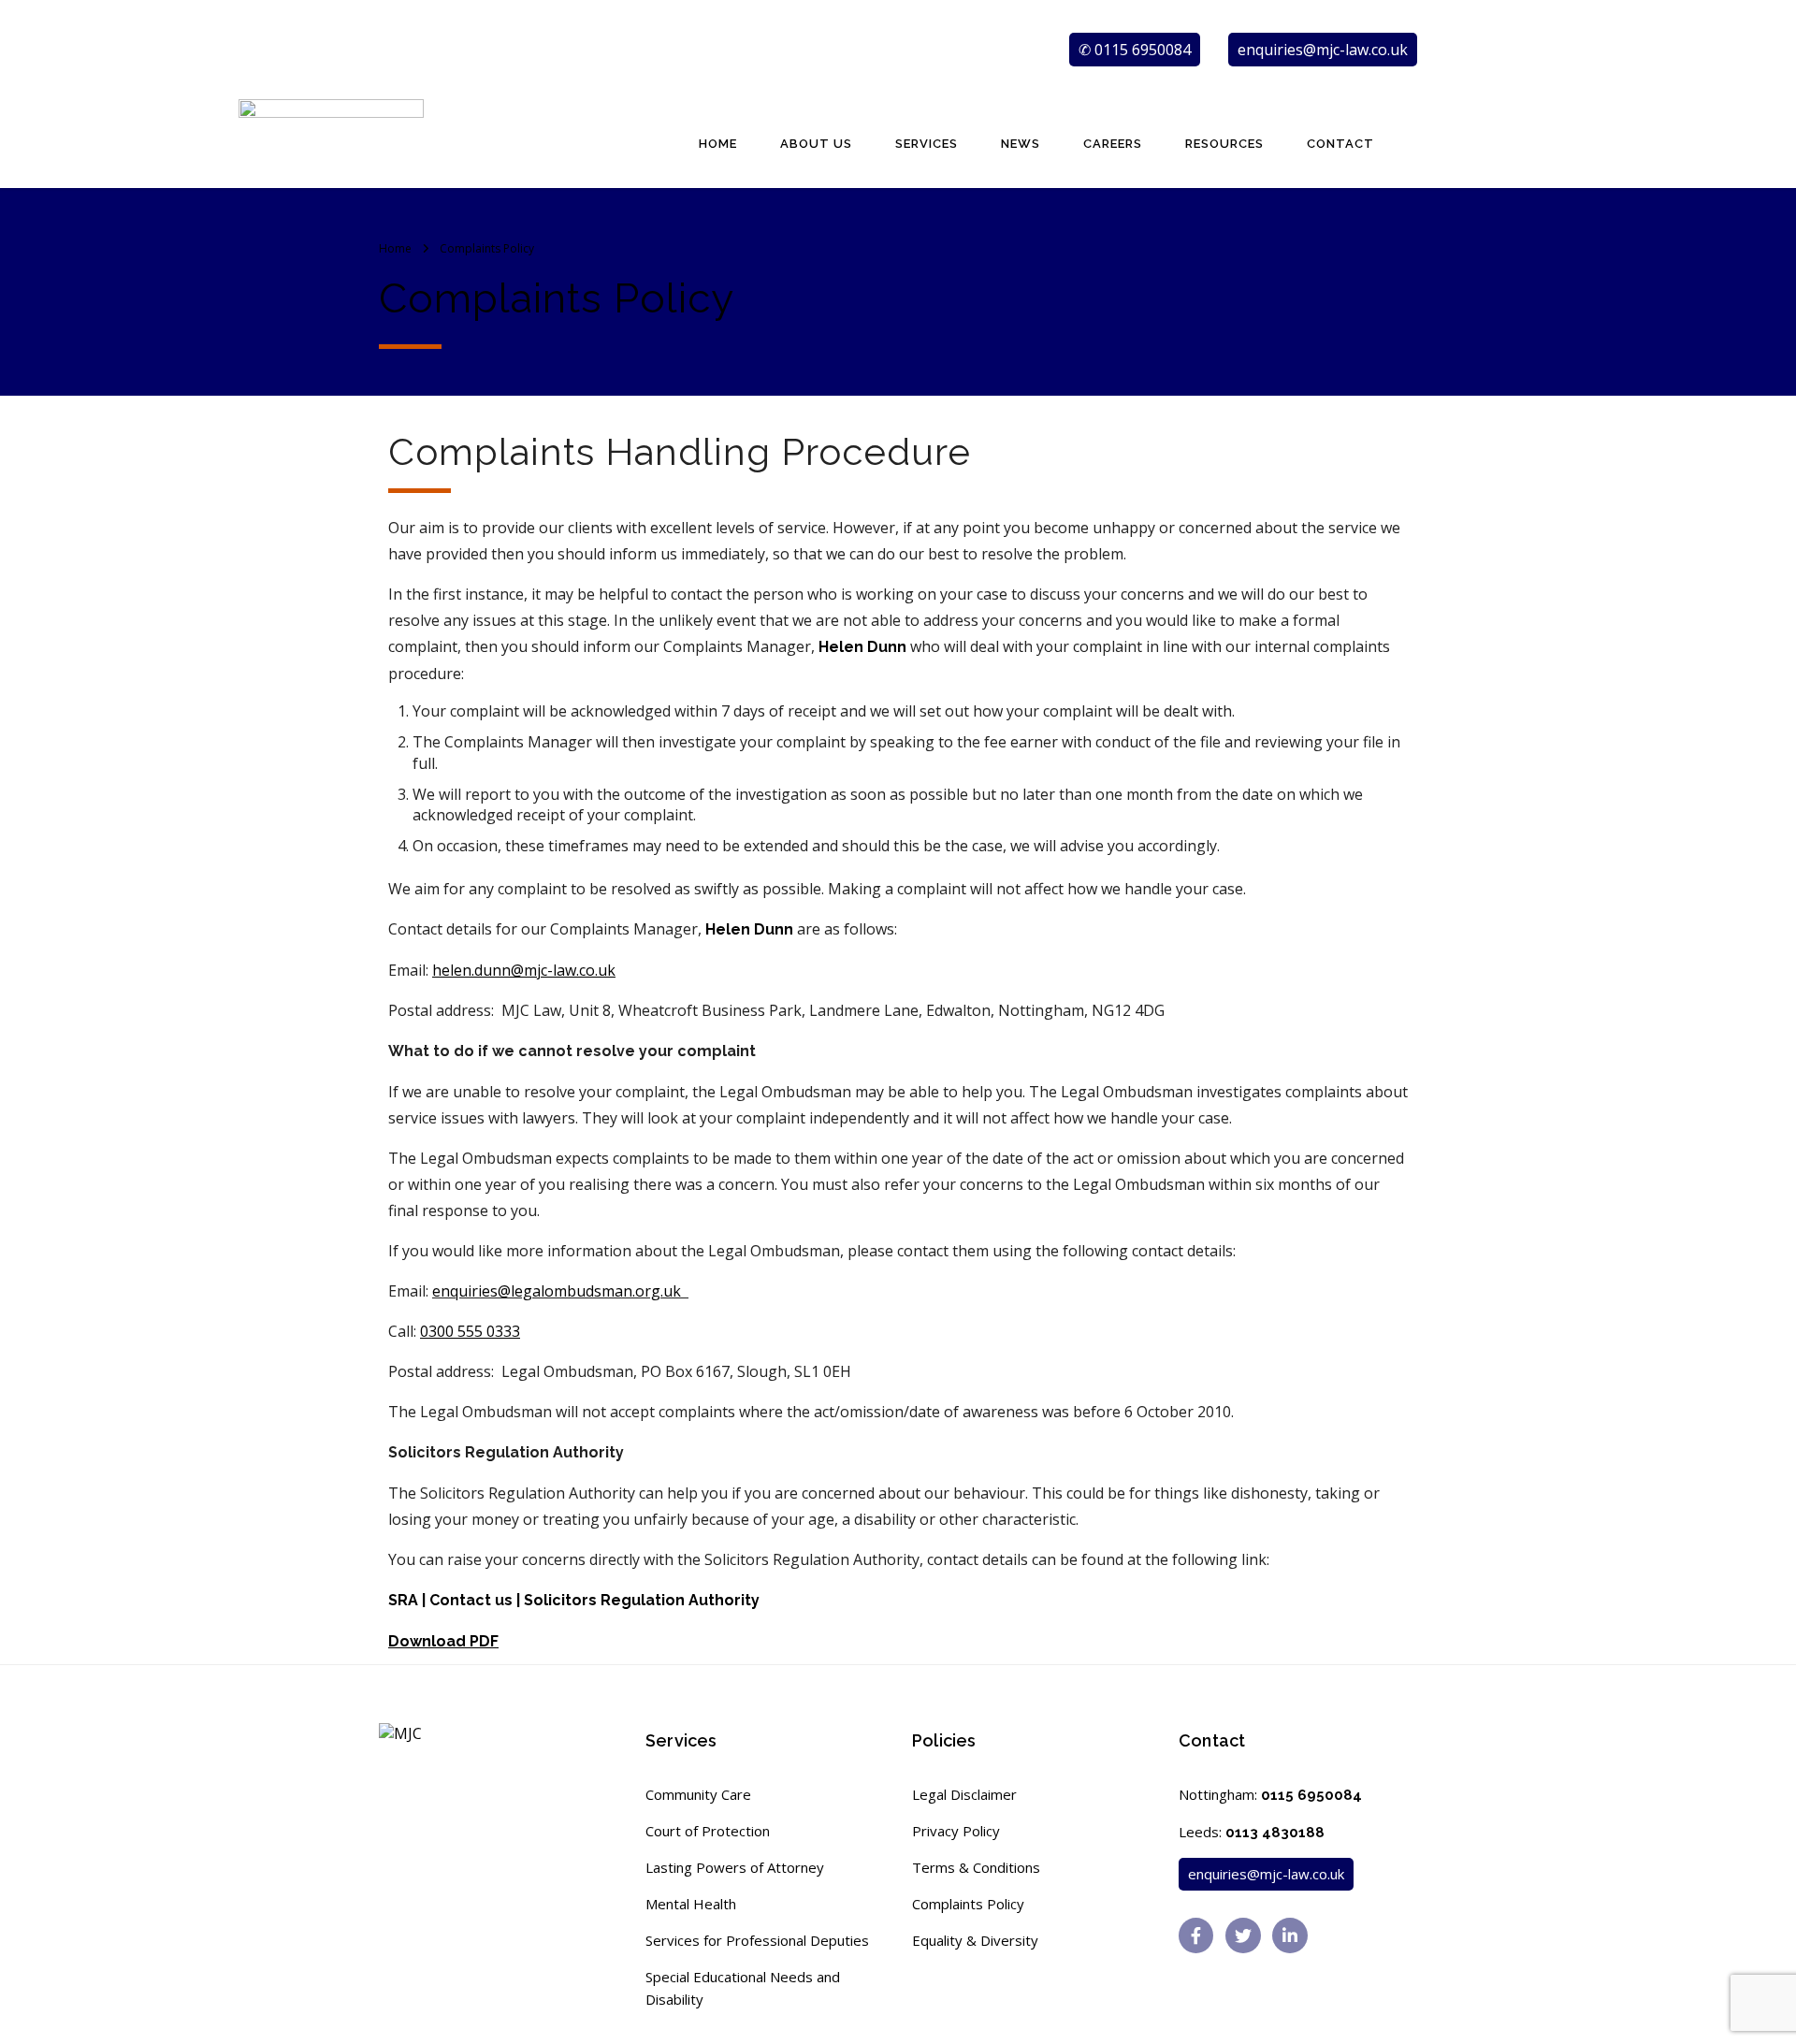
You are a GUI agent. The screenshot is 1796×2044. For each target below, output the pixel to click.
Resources (1224, 144)
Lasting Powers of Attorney (735, 1867)
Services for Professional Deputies (757, 1940)
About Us (816, 144)
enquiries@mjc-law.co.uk (1323, 50)
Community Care (698, 1794)
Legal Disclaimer (964, 1794)
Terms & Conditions (976, 1867)
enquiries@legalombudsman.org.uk (558, 1291)
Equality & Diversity (975, 1940)
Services (927, 144)
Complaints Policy (968, 1904)
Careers (1113, 144)
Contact (1340, 144)
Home (718, 144)
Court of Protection (708, 1831)
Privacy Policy (956, 1831)
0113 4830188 (1275, 1833)
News (1021, 144)
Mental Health (691, 1904)
